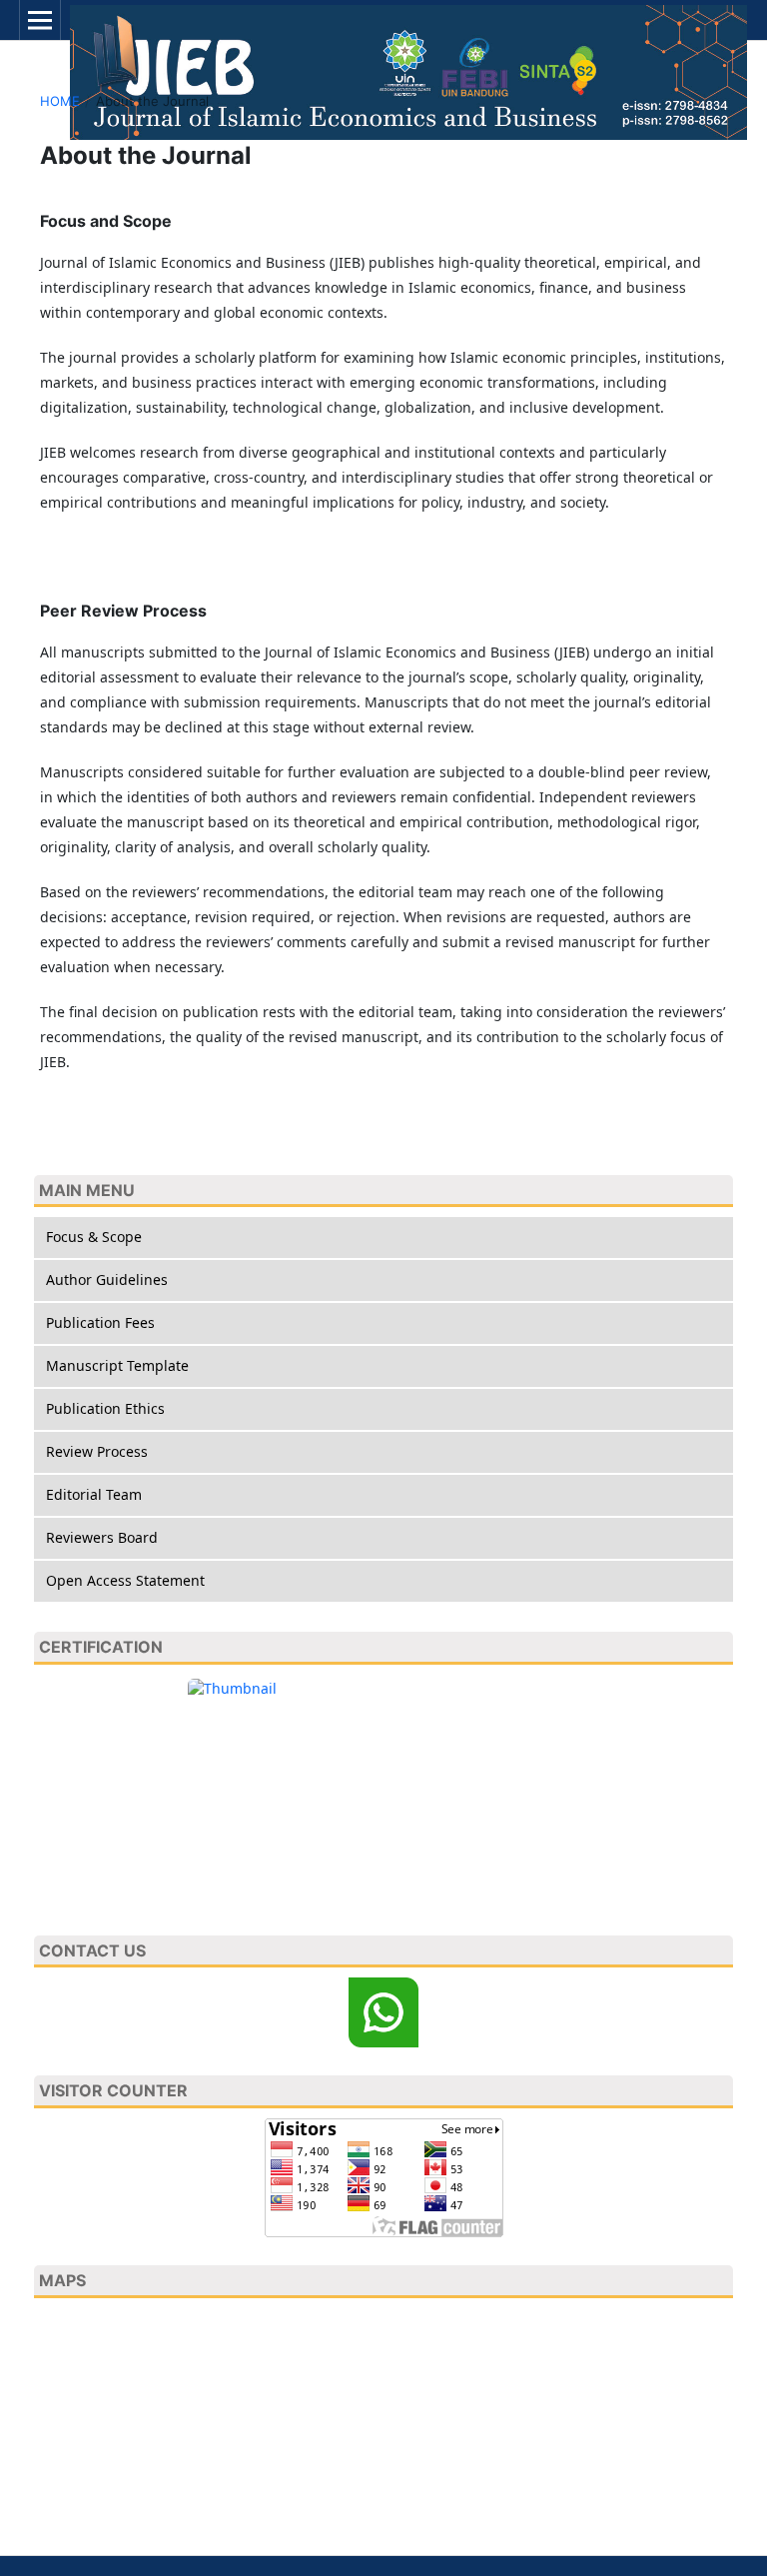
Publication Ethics (105, 1408)
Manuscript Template (117, 1365)
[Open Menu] (40, 20)
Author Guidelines (107, 1280)
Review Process (97, 1451)
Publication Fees (100, 1322)
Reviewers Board (102, 1537)
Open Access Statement (125, 1580)
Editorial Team (94, 1494)
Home (60, 101)
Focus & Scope (94, 1237)
